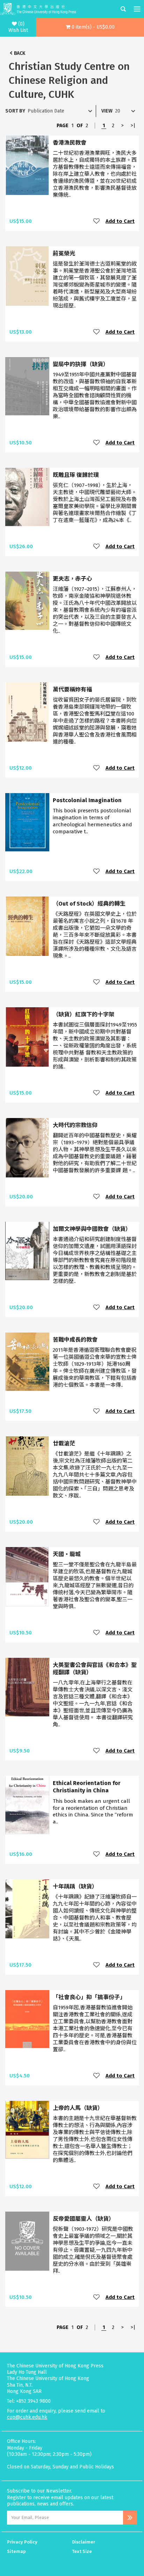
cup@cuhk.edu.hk (27, 2417)
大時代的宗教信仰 (75, 1125)
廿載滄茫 (64, 1443)
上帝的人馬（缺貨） (78, 2108)
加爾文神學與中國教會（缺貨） (92, 1229)
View (107, 111)
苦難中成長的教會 (75, 1340)
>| (133, 126)
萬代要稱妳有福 (72, 690)
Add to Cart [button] (120, 221)
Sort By (15, 111)
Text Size (82, 2551)
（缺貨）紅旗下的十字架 (84, 1014)
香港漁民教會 (70, 143)
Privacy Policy (22, 2542)
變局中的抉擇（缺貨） (81, 364)
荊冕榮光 (64, 253)
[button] (90, 27)
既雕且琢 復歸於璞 (76, 475)
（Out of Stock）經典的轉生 (89, 904)
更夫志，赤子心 (72, 579)
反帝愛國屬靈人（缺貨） (84, 2219)
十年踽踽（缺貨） (75, 1886)
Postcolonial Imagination (87, 800)
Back (20, 53)
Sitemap (16, 2551)
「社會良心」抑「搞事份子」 (89, 1997)
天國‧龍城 (67, 1554)
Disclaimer (84, 2542)
